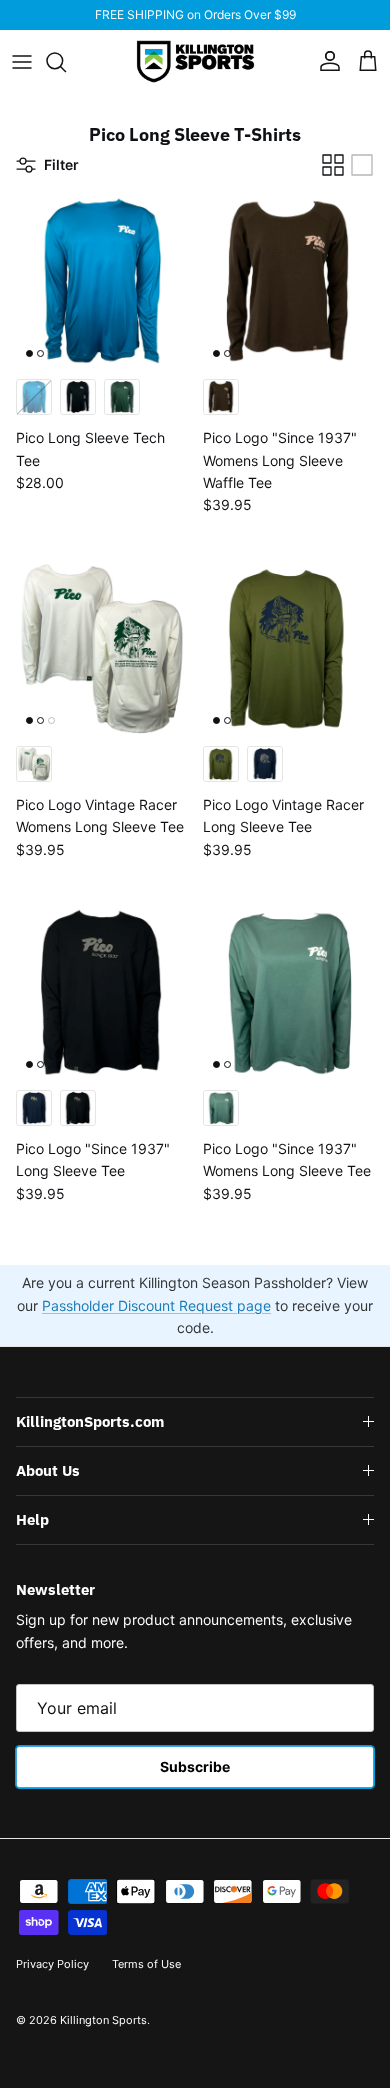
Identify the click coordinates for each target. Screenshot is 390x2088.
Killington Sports (103, 2020)
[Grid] (333, 165)
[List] (362, 165)
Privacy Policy (52, 1964)
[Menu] (22, 62)
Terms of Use (146, 1964)
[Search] (66, 62)
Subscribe (195, 1766)
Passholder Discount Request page (156, 1305)
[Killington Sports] (195, 61)
